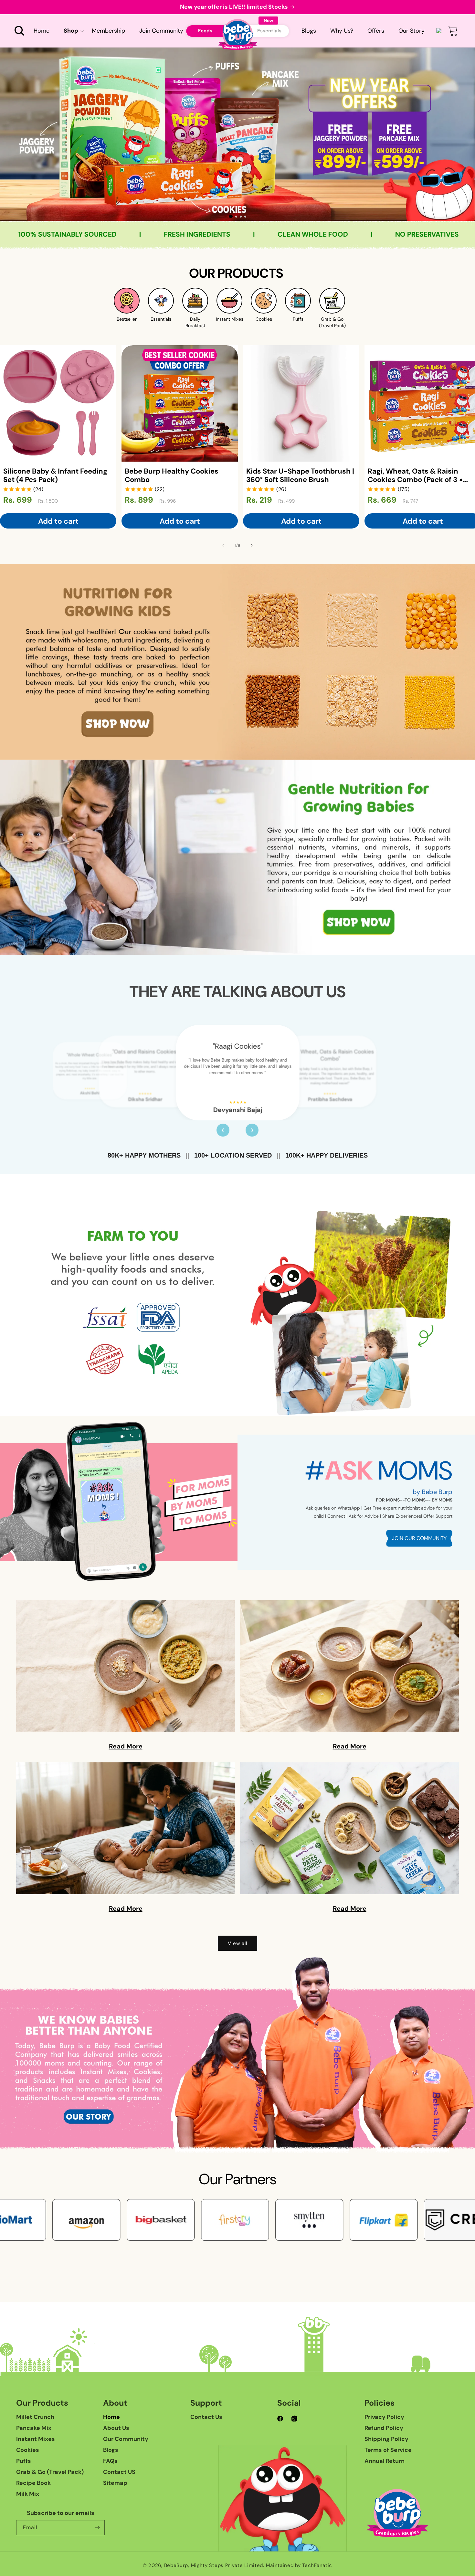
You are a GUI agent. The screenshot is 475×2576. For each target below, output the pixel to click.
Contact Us (206, 2417)
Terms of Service (388, 2450)
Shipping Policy (386, 2439)
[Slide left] (223, 545)
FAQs (110, 2461)
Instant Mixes (36, 2439)
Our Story (412, 31)
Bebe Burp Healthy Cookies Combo (172, 476)
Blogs (309, 31)
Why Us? (342, 31)
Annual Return (385, 2461)
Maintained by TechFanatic (299, 2565)
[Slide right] (252, 545)
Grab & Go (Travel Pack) (50, 2472)
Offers (376, 31)
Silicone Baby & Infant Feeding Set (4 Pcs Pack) (55, 476)
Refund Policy (384, 2428)
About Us (116, 2428)
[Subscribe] (97, 2528)
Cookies (28, 2450)
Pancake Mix (34, 2428)
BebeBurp (176, 2565)
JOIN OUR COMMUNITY (419, 1538)
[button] (19, 31)
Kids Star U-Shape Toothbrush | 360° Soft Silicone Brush (300, 476)
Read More (126, 1746)
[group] (238, 134)
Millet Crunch (35, 2417)
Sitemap (115, 2483)
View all (238, 1943)
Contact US (119, 2472)
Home (111, 2417)
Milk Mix (28, 2494)
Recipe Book (33, 2483)
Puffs (24, 2461)
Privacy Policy (384, 2417)
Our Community (126, 2439)
